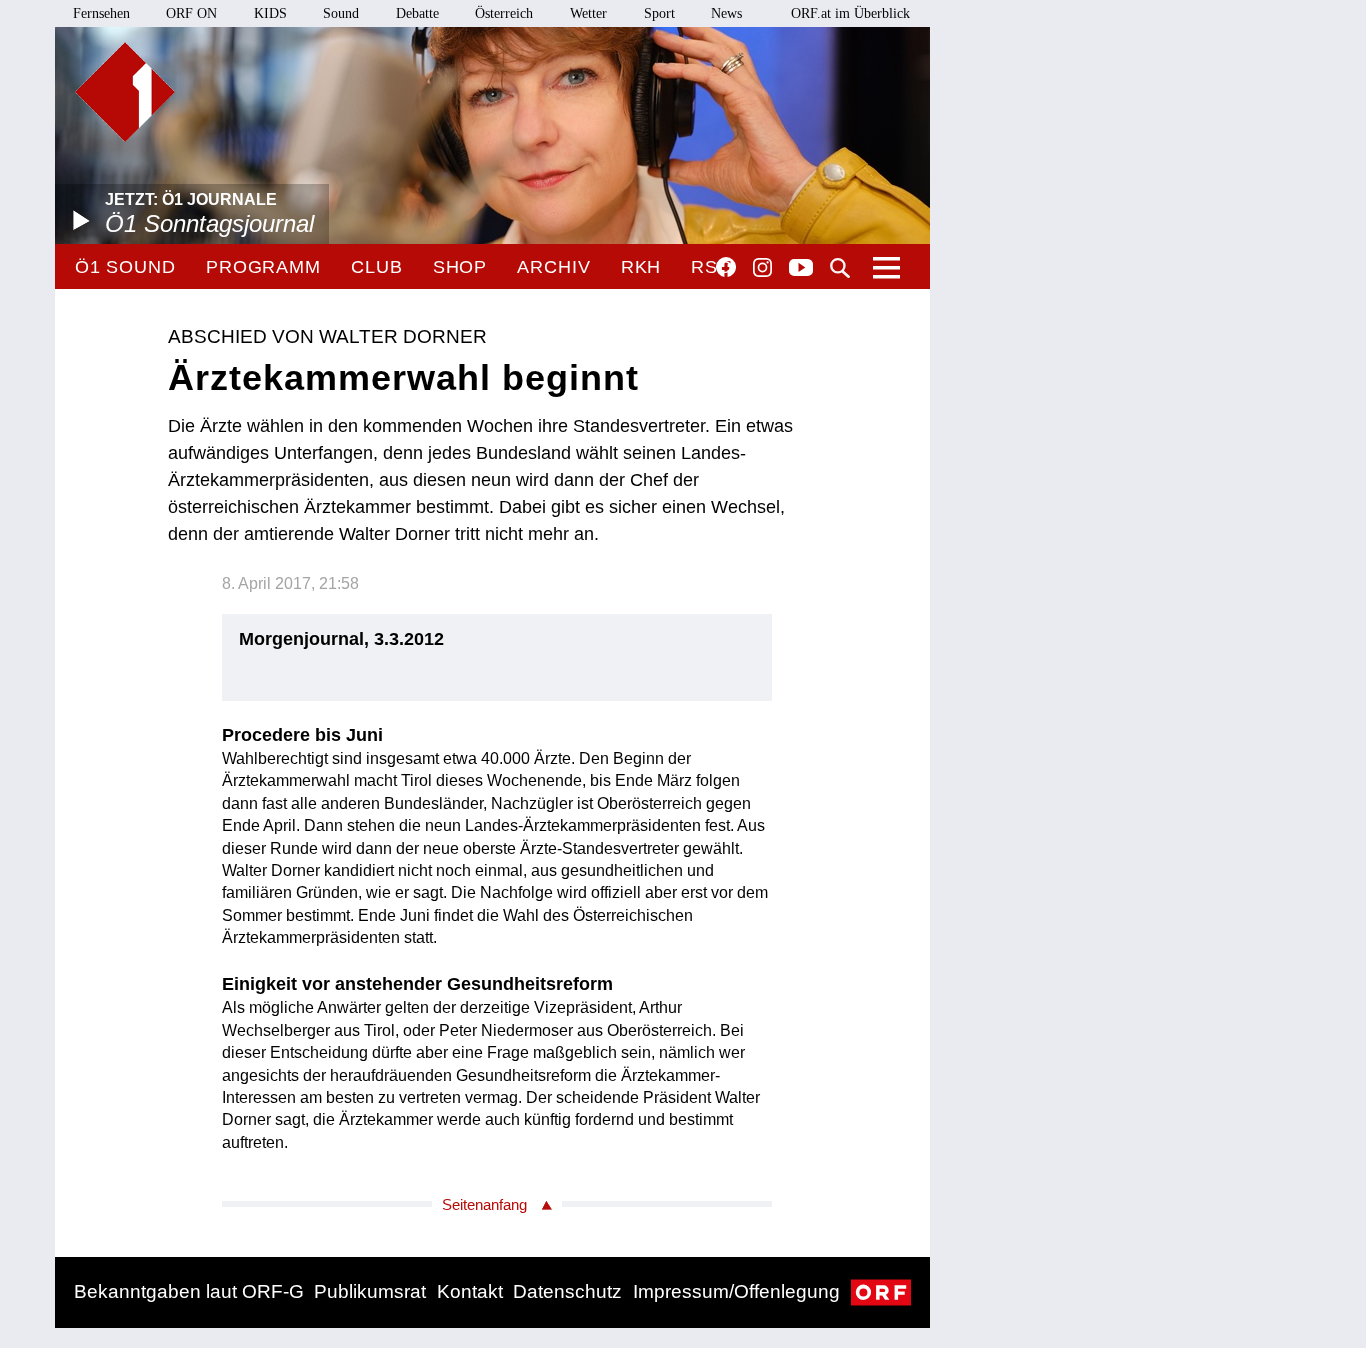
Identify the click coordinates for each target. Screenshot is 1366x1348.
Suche (840, 268)
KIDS (270, 13)
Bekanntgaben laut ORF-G (189, 1291)
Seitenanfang (484, 1204)
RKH (641, 267)
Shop (460, 267)
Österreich (504, 13)
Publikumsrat (370, 1291)
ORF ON (191, 13)
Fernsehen (101, 13)
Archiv (553, 267)
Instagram (762, 268)
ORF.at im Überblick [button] (850, 13)
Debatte (417, 13)
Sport (659, 13)
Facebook (726, 267)
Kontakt (470, 1291)
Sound (341, 13)
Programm (263, 267)
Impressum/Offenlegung (736, 1291)
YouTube (801, 269)
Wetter (588, 13)
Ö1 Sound (125, 267)
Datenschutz (567, 1291)
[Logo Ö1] (125, 92)
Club (377, 267)
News (726, 13)
